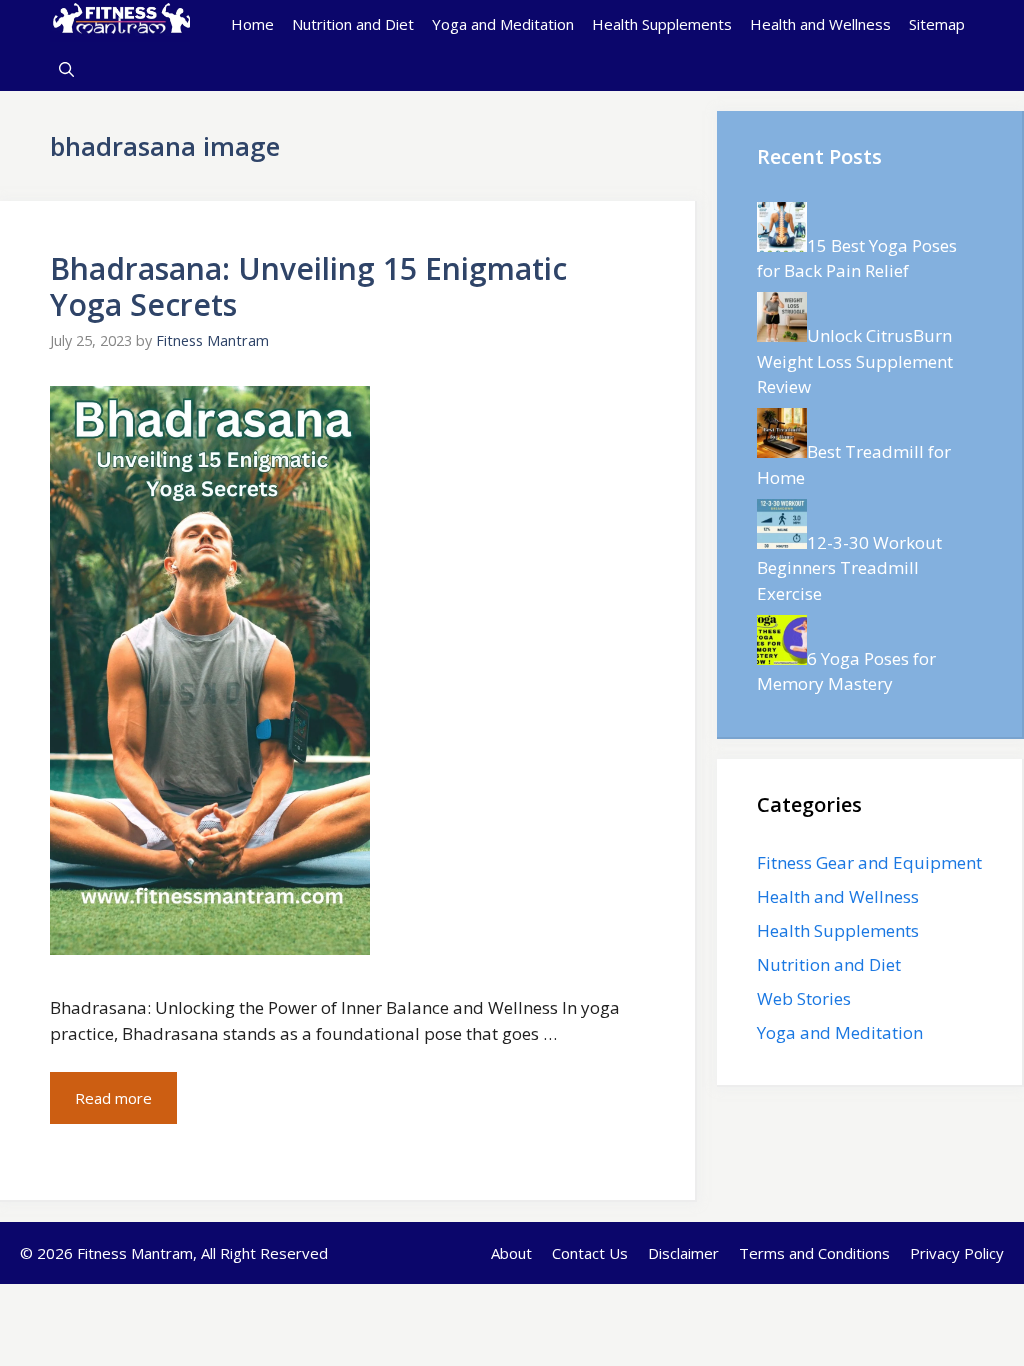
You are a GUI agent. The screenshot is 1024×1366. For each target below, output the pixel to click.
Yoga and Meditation (503, 24)
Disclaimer (683, 1253)
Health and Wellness (820, 24)
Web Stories (804, 998)
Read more (113, 1098)
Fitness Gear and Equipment (869, 862)
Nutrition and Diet (353, 24)
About (511, 1253)
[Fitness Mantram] (120, 24)
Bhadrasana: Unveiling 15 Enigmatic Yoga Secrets (308, 286)
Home (252, 24)
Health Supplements (662, 24)
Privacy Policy (957, 1253)
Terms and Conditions (814, 1253)
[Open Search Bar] (66, 70)
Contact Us (590, 1253)
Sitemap (937, 24)
